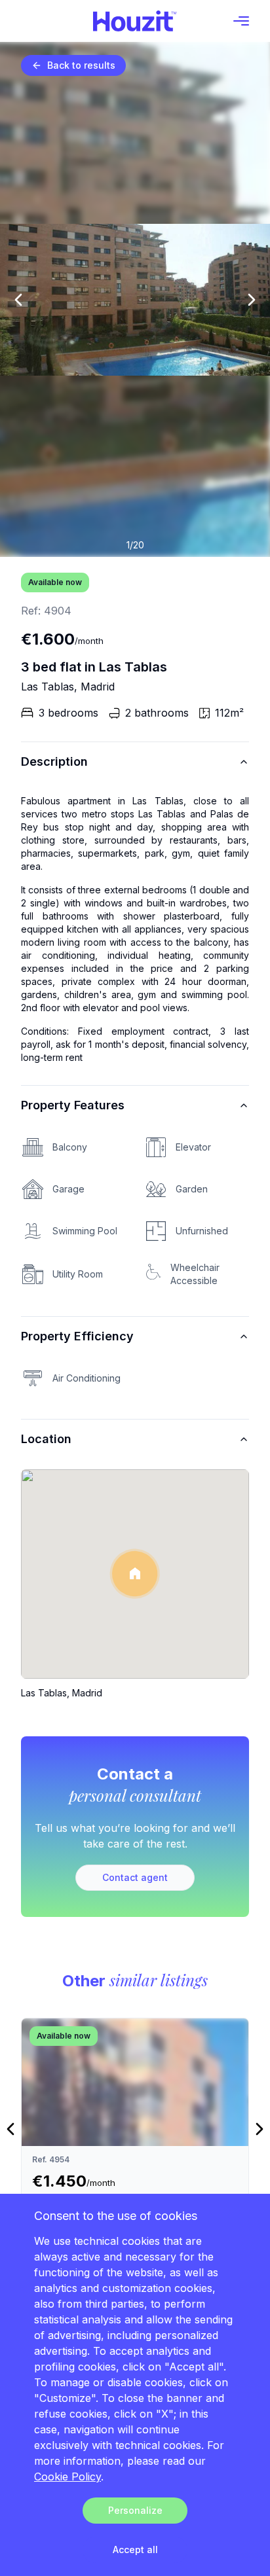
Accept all (135, 2549)
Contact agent (135, 1877)
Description (54, 761)
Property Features (73, 1105)
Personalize (135, 2510)
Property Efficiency (77, 1336)
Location (46, 1439)
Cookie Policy (67, 2477)
